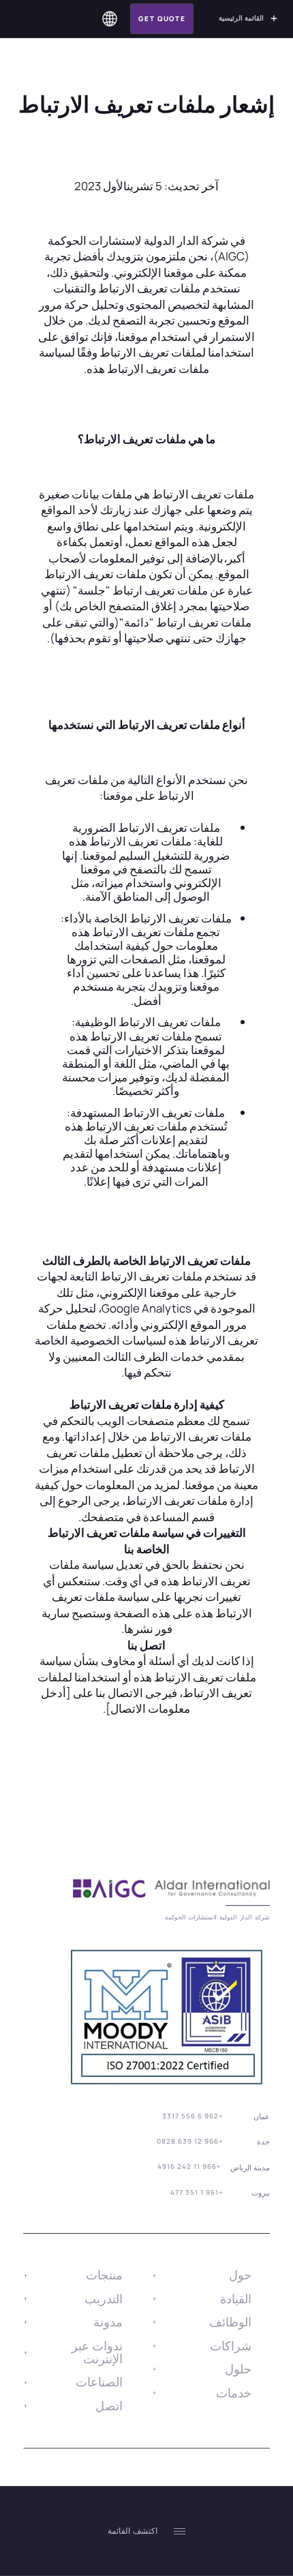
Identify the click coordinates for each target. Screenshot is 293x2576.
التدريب (104, 2298)
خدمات (234, 2393)
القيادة (236, 2298)
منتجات (104, 2275)
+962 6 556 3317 (193, 2116)
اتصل (109, 2406)
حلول (238, 2369)
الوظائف (230, 2322)
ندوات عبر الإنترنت (97, 2352)
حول (240, 2275)
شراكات (231, 2346)
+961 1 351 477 (197, 2192)
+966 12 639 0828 (190, 2141)
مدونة (108, 2322)
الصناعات (99, 2382)
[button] (110, 19)
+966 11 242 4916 (189, 2166)
